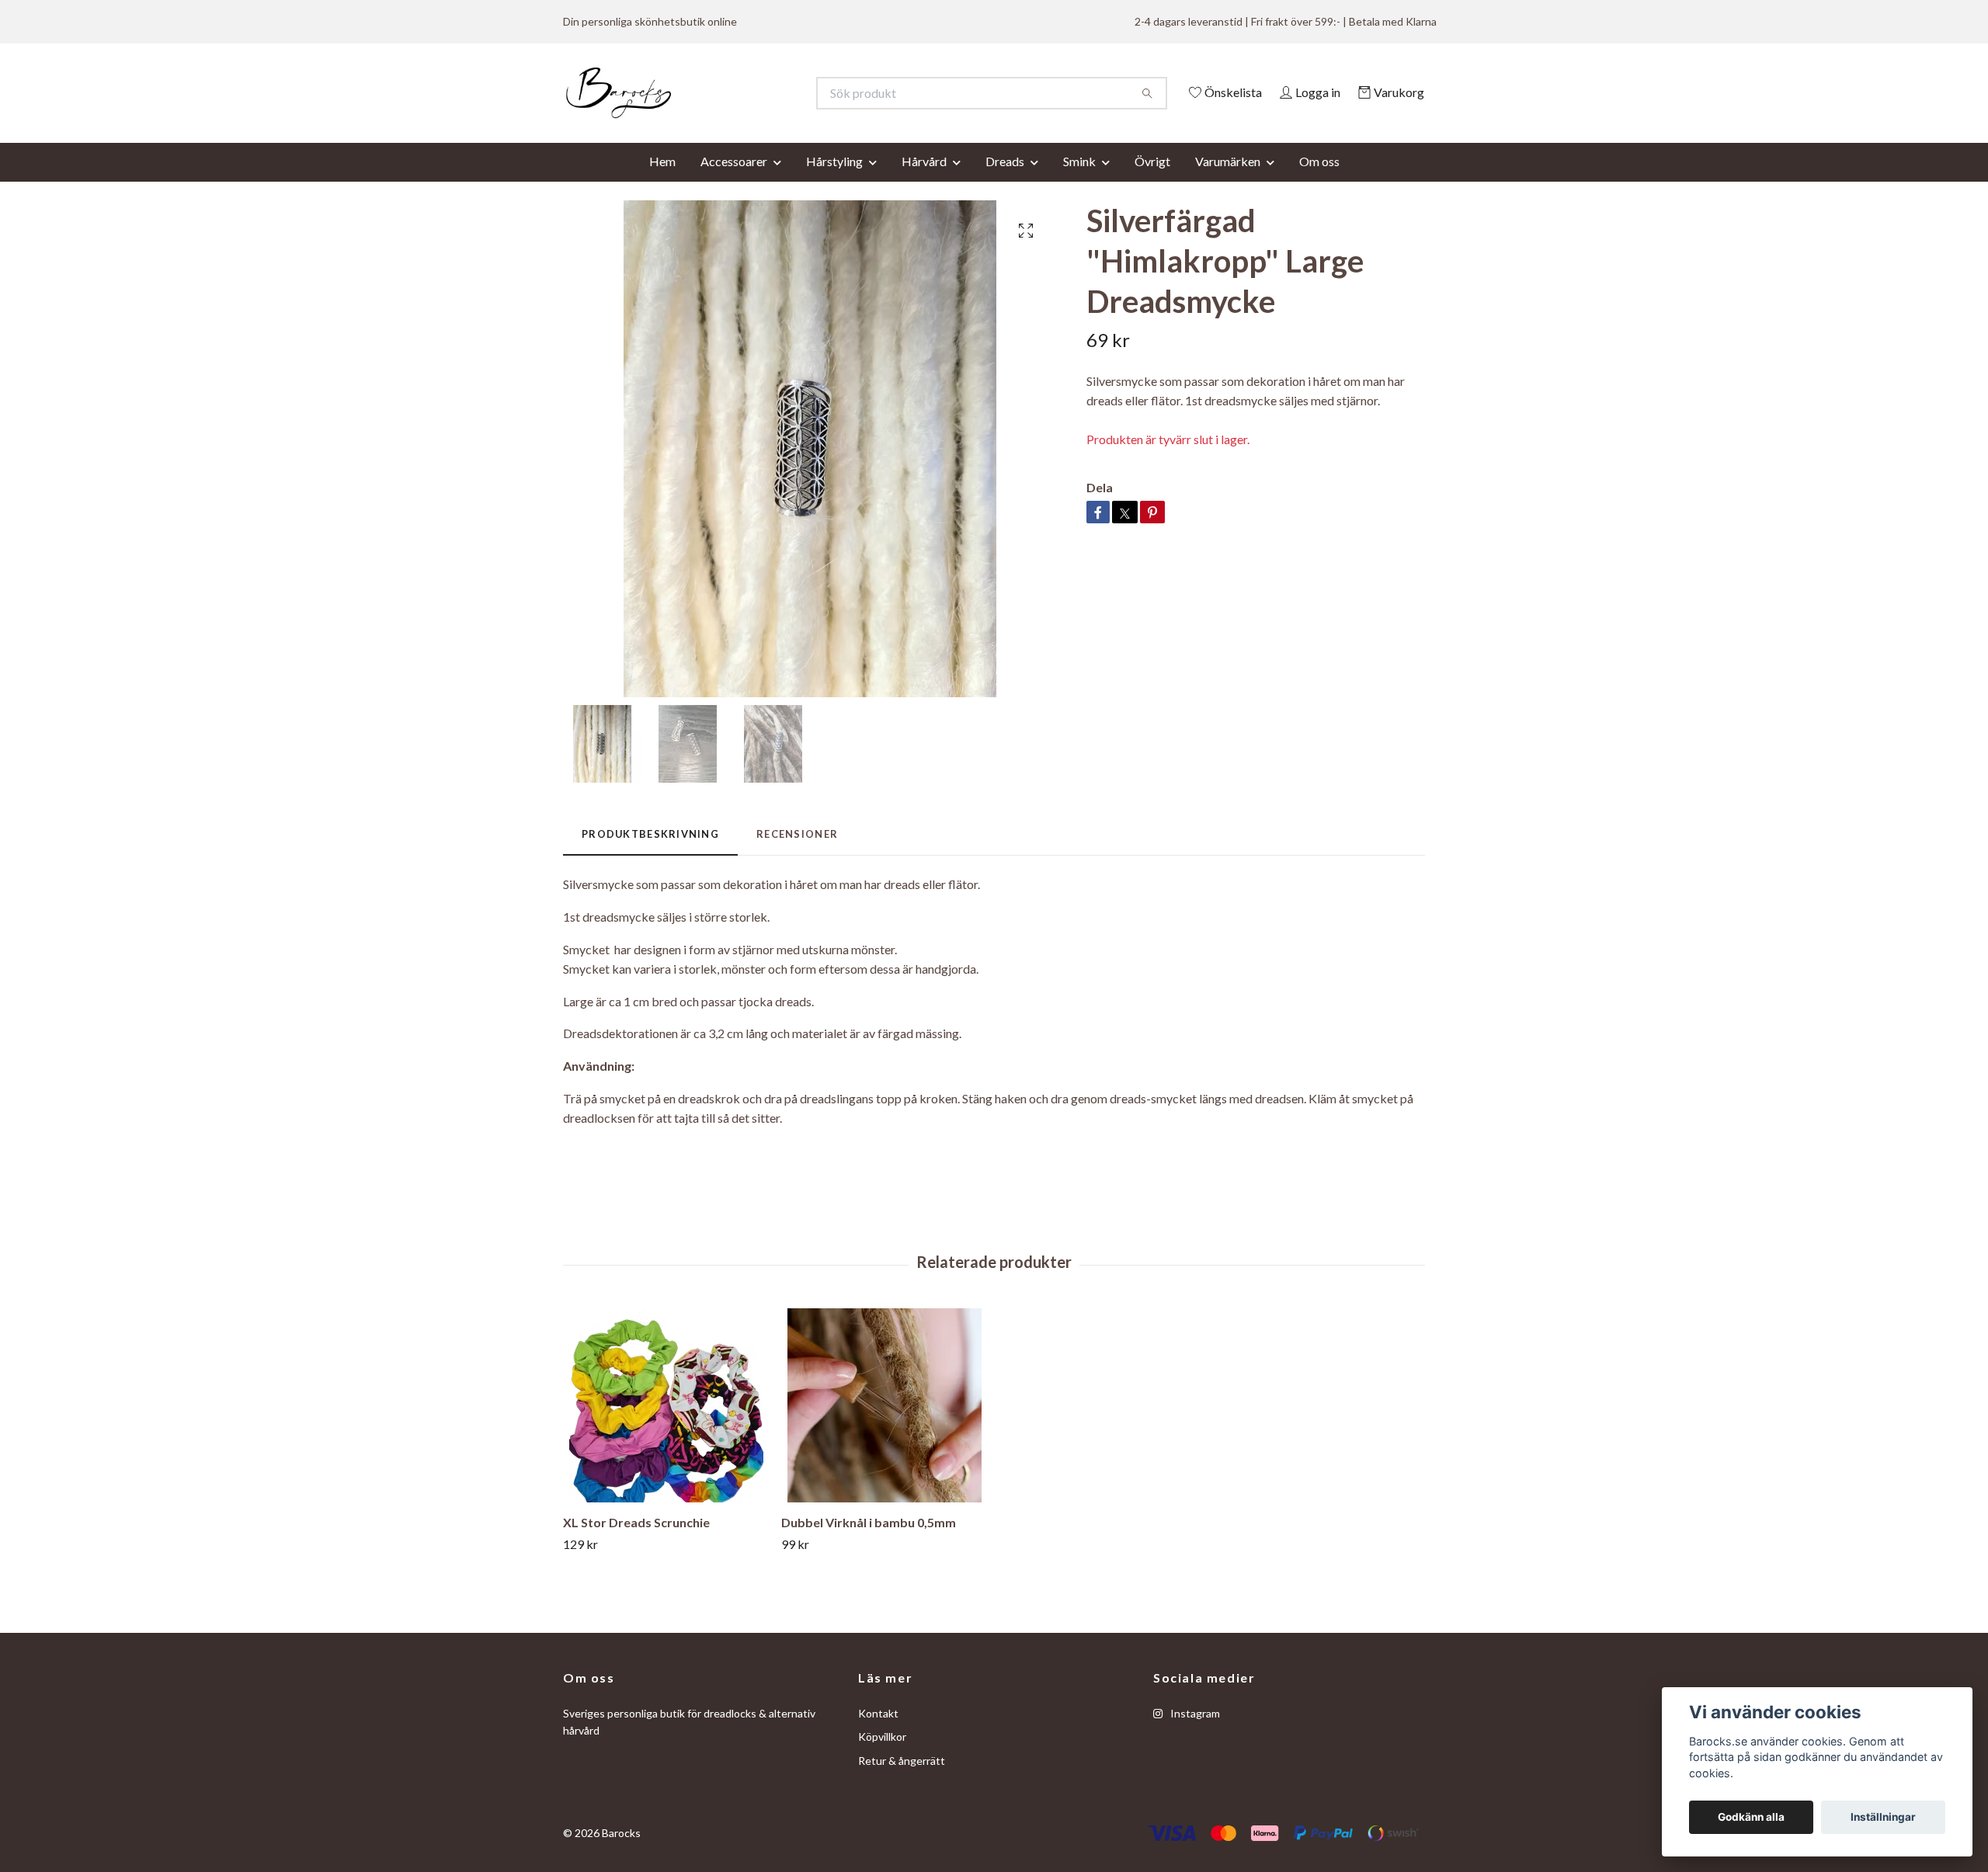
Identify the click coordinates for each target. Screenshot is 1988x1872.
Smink (1079, 182)
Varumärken (1228, 182)
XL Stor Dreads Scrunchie (636, 1543)
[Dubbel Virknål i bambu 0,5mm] (885, 1426)
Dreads (1005, 182)
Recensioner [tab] (797, 855)
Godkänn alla (1751, 1817)
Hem (662, 182)
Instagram (1194, 1734)
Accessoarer (734, 182)
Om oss (1319, 182)
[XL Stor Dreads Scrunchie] (666, 1426)
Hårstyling (834, 182)
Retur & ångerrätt (902, 1782)
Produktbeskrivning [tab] (650, 855)
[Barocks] (779, 93)
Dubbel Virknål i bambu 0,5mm (869, 1543)
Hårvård (924, 182)
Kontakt (878, 1734)
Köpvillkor (882, 1758)
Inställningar (1883, 1817)
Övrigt (1152, 182)
